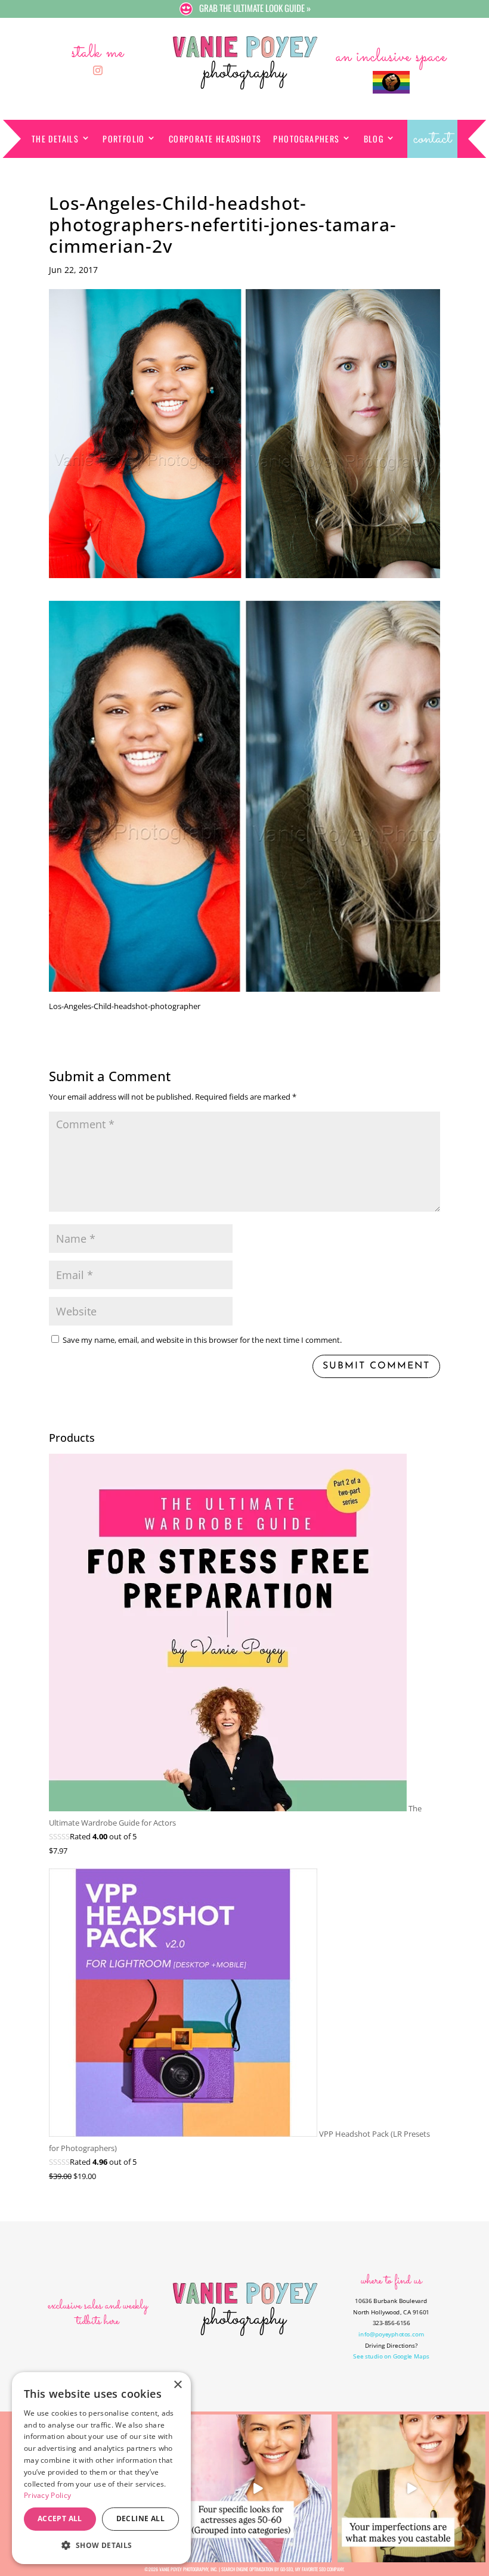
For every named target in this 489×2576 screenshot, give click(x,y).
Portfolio (124, 139)
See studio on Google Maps (391, 2356)
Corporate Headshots (215, 139)
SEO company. (332, 2569)
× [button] (177, 2385)
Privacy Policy (47, 2495)
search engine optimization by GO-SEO (257, 2569)
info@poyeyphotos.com (391, 2334)
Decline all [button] (140, 2518)
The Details (55, 139)
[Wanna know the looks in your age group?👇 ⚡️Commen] (258, 2488)
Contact (432, 139)
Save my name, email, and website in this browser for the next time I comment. (202, 1340)
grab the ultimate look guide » (255, 8)
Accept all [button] (60, 2518)
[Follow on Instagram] (98, 70)
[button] (101, 2545)
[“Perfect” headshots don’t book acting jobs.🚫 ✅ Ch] (411, 2488)
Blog (374, 139)
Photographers (306, 139)
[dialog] (101, 2468)
